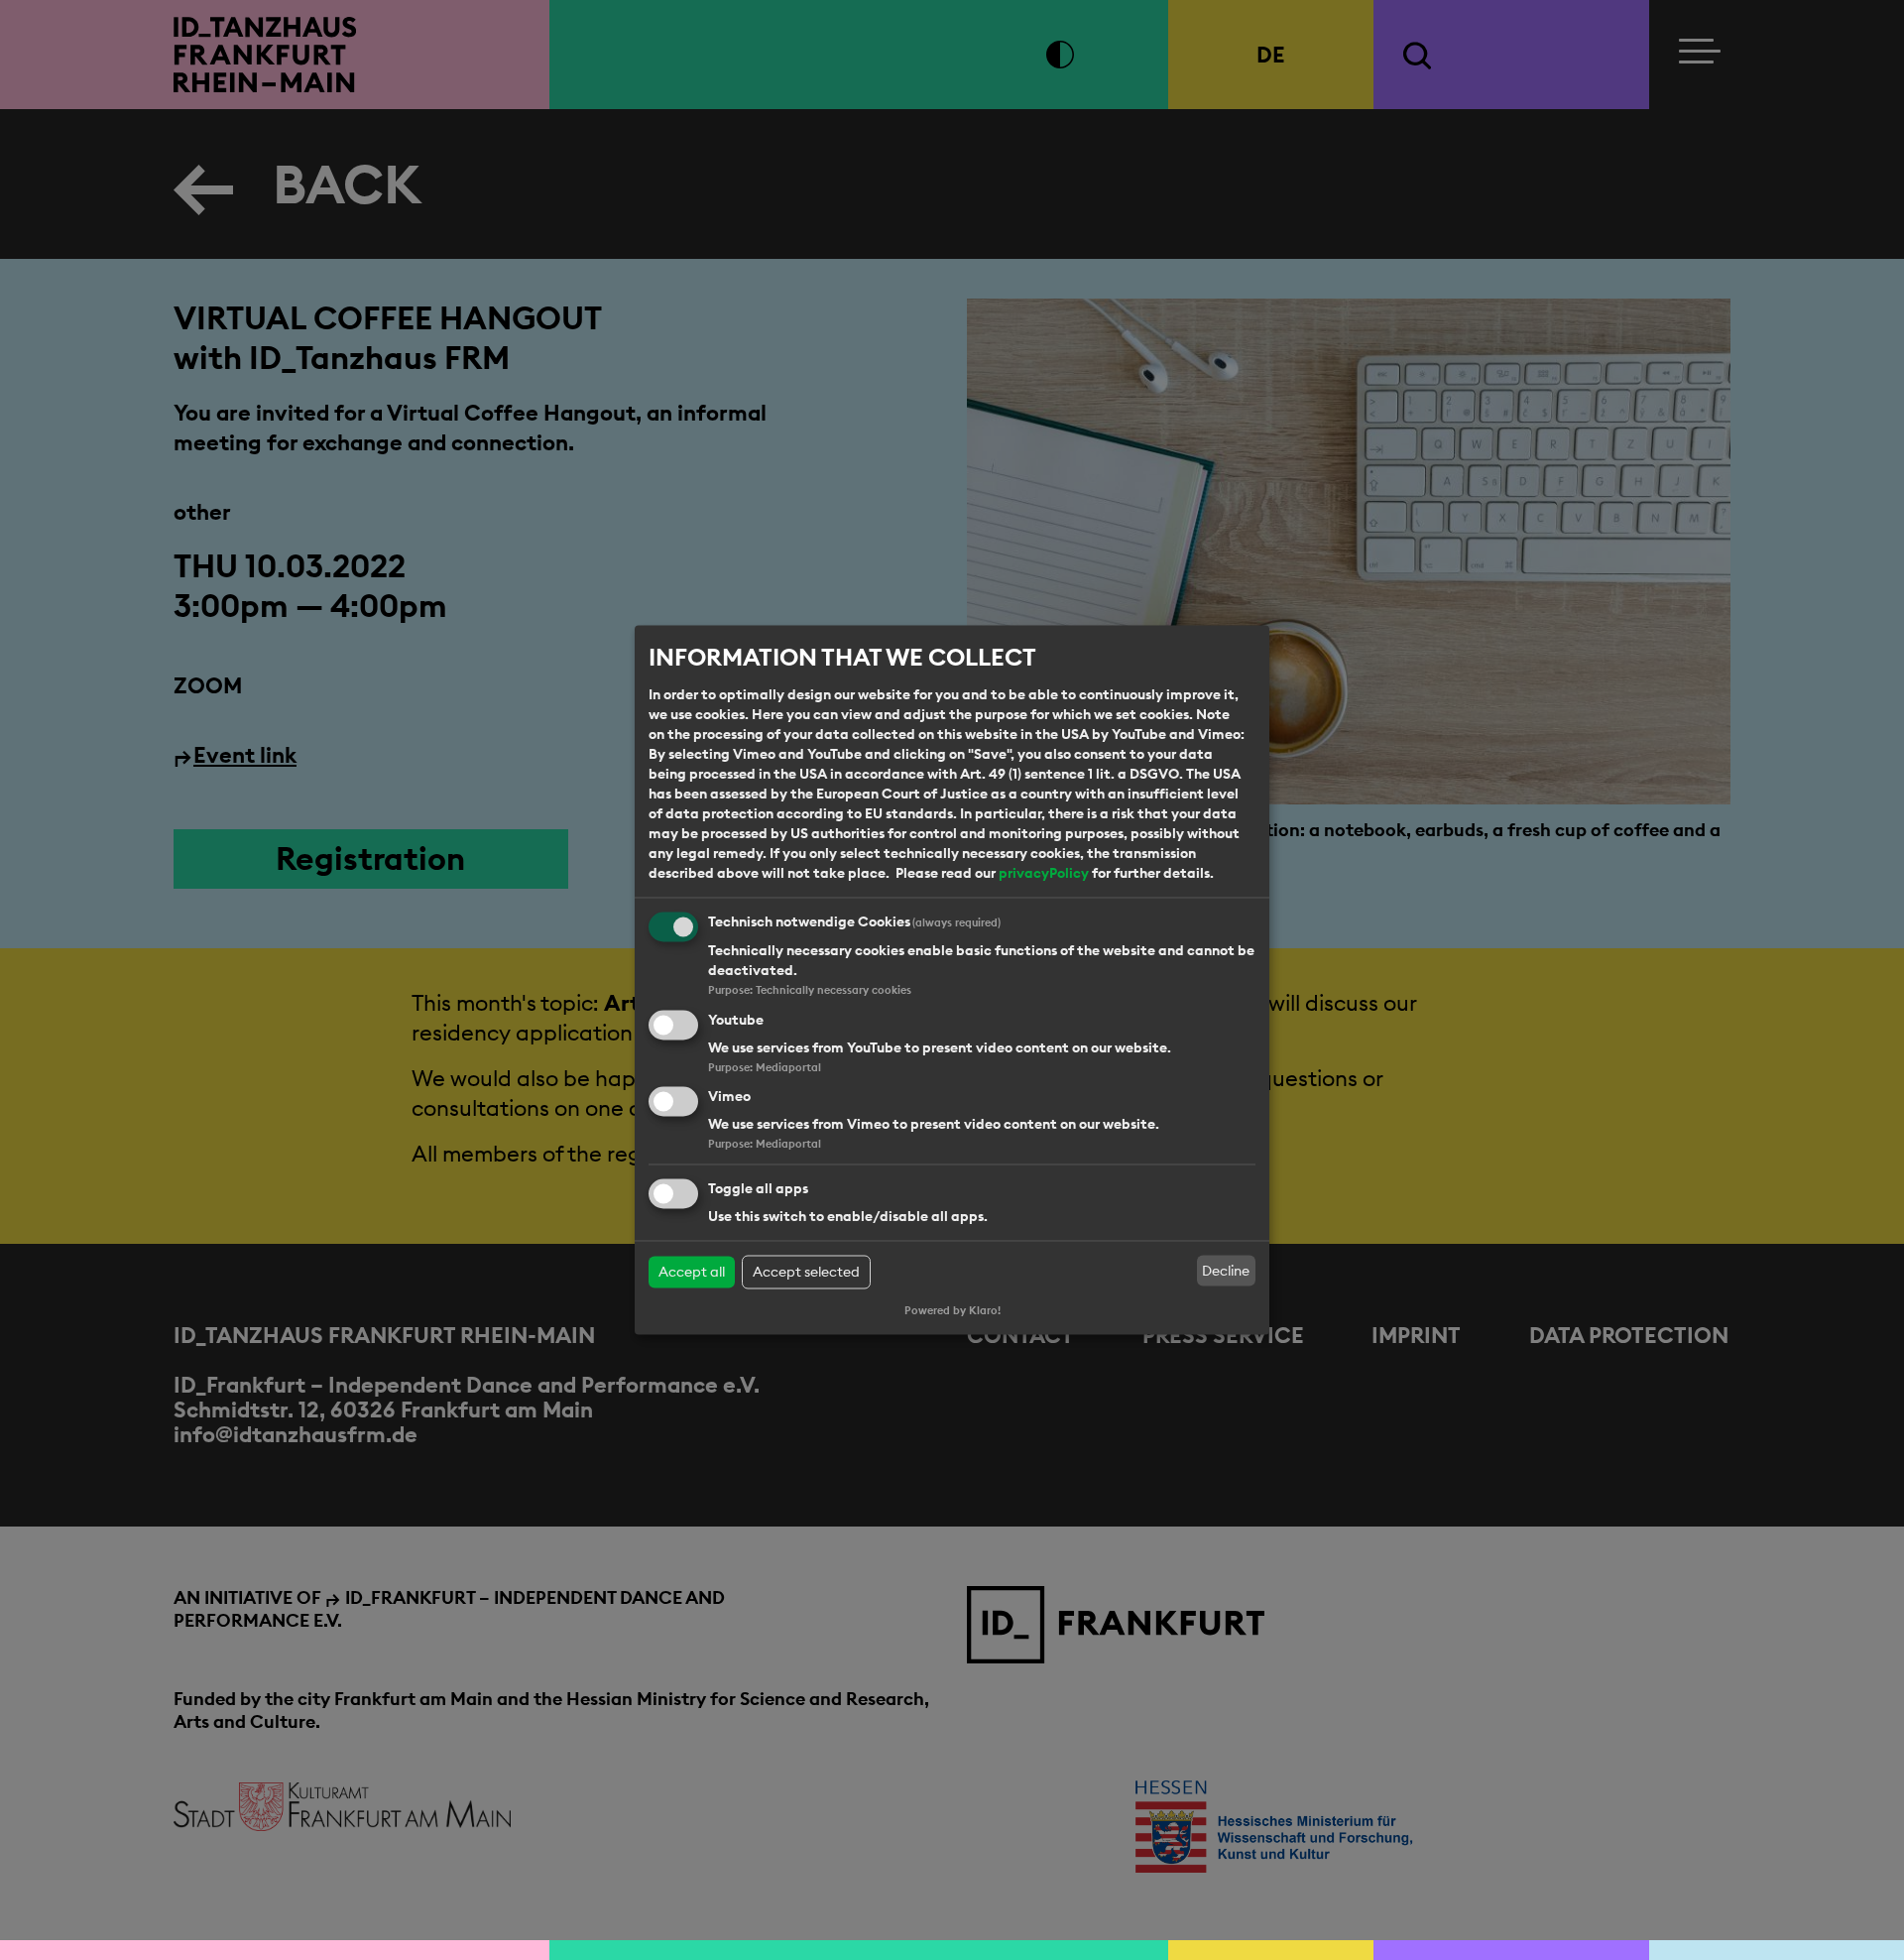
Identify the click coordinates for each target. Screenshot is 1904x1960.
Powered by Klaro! (952, 1311)
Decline (1226, 1271)
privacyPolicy (1044, 873)
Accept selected (806, 1273)
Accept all (692, 1273)
